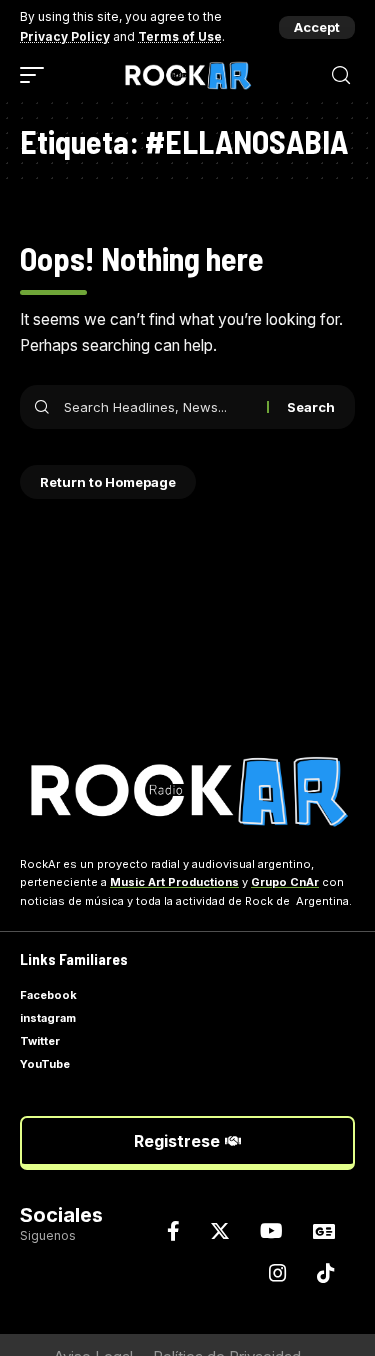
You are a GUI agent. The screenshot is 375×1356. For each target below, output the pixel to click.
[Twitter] (220, 1231)
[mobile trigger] (37, 75)
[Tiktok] (326, 1273)
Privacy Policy (65, 36)
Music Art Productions (174, 882)
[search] (341, 75)
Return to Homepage (108, 482)
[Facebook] (173, 1231)
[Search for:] (158, 407)
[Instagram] (278, 1273)
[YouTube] (271, 1231)
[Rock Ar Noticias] (188, 75)
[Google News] (324, 1231)
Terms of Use (180, 36)
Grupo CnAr (285, 882)
